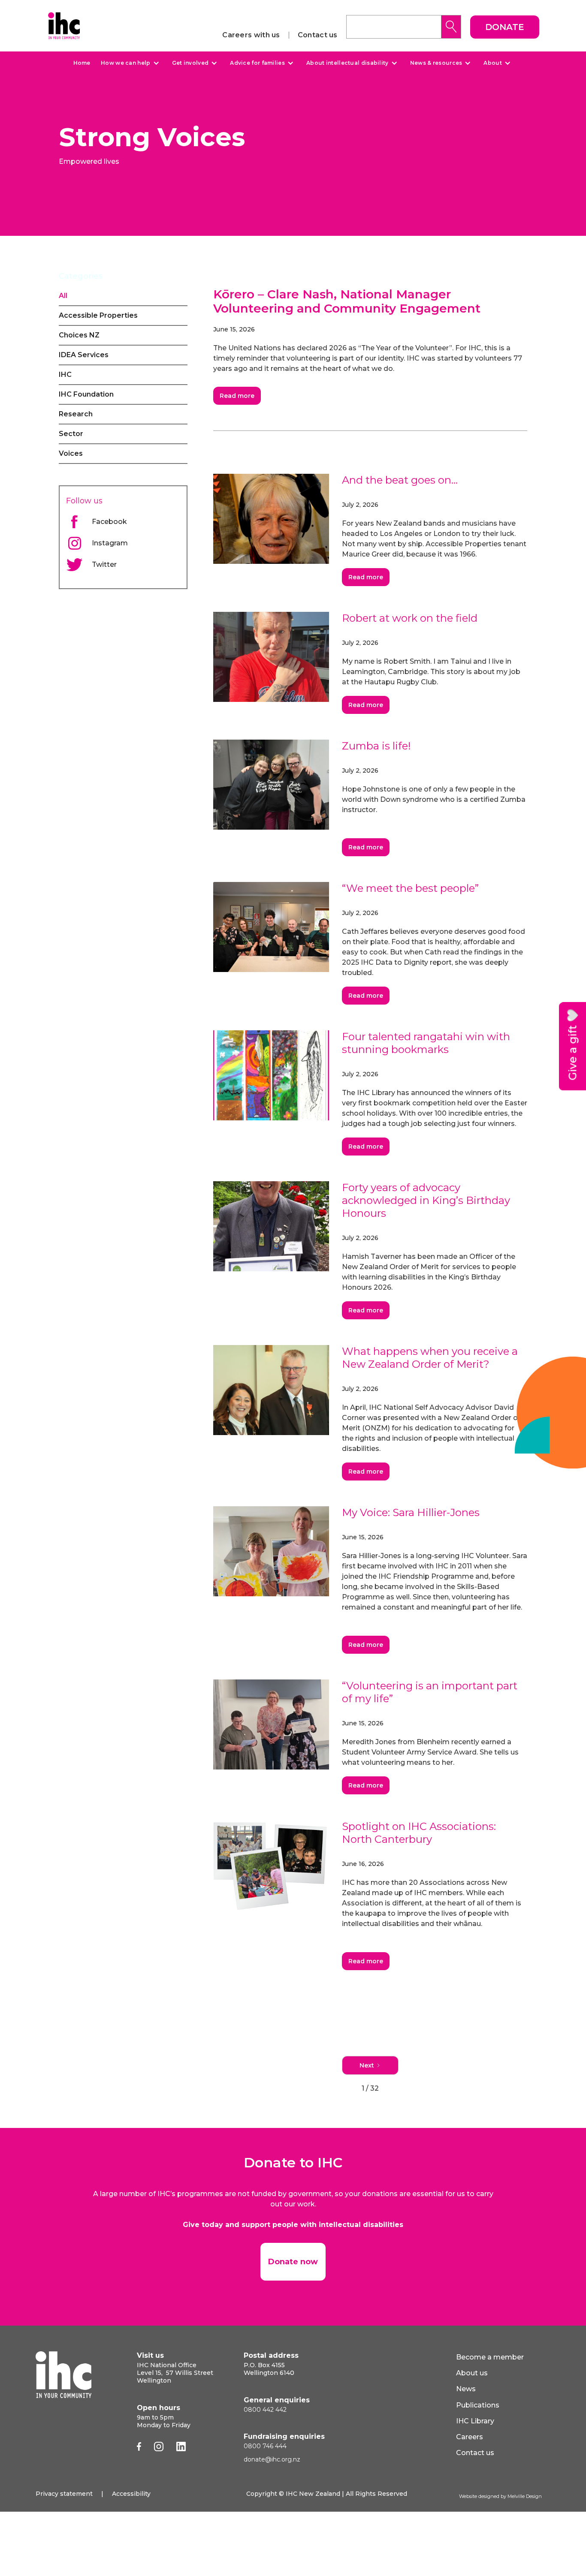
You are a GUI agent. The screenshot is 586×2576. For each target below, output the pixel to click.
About (493, 63)
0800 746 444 (265, 2446)
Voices (71, 453)
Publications (478, 2405)
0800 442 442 (265, 2410)
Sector (71, 434)
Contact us (318, 35)
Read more (237, 396)
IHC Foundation (86, 394)
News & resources (436, 63)
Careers (470, 2437)
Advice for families (257, 63)
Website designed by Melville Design (500, 2496)
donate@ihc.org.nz (272, 2459)
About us (472, 2373)
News (466, 2389)
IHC (65, 375)
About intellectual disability (347, 63)
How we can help (126, 63)
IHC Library (475, 2421)
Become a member (490, 2357)
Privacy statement (64, 2494)
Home (82, 63)
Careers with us (251, 35)
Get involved (190, 63)
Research (76, 414)
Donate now (293, 2262)
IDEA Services (84, 355)
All (63, 296)
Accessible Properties (98, 315)
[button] (129, 63)
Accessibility (131, 2494)
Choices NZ (79, 335)
